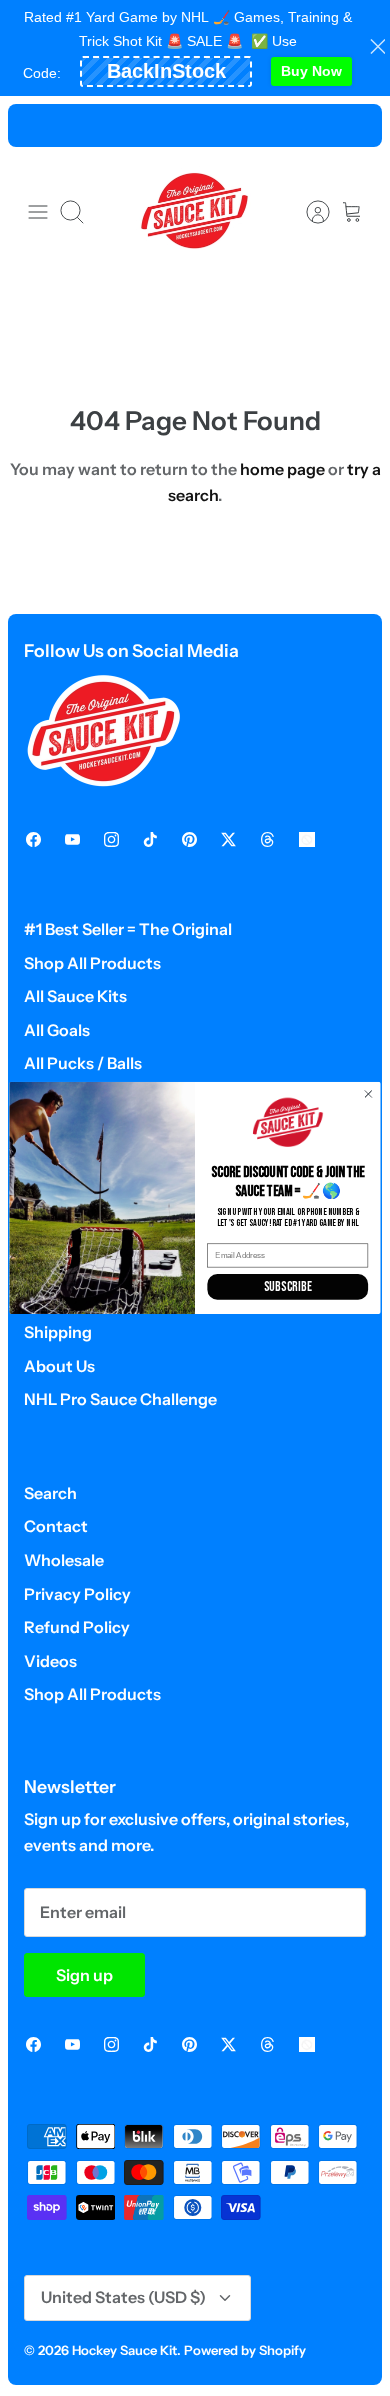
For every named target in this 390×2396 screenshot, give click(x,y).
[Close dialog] (368, 1094)
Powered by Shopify (245, 2350)
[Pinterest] (189, 839)
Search (50, 1493)
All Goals (57, 1030)
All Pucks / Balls (83, 1063)
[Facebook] (33, 839)
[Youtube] (72, 839)
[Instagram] (111, 839)
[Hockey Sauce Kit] (195, 211)
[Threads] (267, 839)
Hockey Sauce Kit (124, 2350)
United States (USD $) (123, 2297)
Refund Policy (77, 1627)
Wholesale (64, 1560)
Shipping (58, 1332)
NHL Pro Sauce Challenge (120, 1399)
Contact (56, 1526)
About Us (59, 1366)
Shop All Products (92, 963)
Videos (50, 1661)
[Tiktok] (150, 839)
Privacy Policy (77, 1594)
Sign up (84, 1975)
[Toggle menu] (38, 212)
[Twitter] (228, 839)
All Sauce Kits (75, 996)
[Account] (308, 212)
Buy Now (311, 71)
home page (282, 469)
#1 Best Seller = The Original (128, 929)
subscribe (288, 1287)
